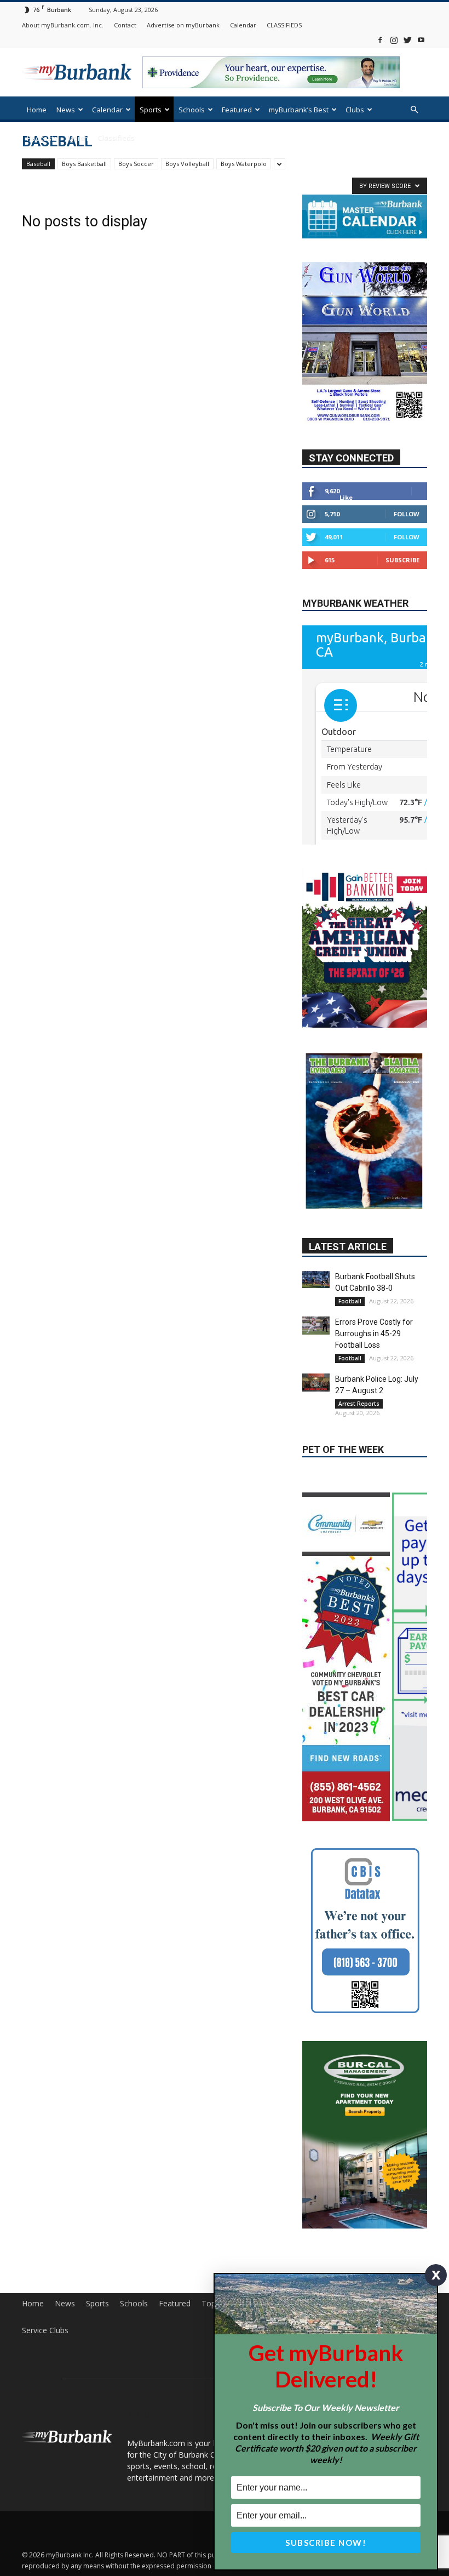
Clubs (355, 110)
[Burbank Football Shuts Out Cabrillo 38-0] (316, 1215)
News (66, 110)
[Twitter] (407, 40)
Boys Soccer (136, 164)
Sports (151, 110)
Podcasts (42, 138)
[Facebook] (380, 40)
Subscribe (402, 560)
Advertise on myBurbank (183, 25)
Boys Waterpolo (244, 164)
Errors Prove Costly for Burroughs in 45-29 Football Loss (374, 1269)
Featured (237, 110)
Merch (78, 138)
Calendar (243, 25)
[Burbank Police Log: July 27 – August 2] (316, 1318)
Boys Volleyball (187, 164)
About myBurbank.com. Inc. (63, 25)
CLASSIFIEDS (284, 25)
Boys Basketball (84, 164)
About (313, 2249)
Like (346, 498)
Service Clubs (45, 2276)
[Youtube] (421, 40)
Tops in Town (226, 2249)
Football (350, 1236)
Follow (407, 514)
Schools (192, 110)
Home (37, 110)
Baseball (38, 164)
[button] (414, 110)
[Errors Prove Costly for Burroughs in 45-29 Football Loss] (316, 1261)
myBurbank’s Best (299, 110)
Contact (125, 25)
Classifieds (116, 138)
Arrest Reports (359, 1339)
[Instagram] (394, 40)
